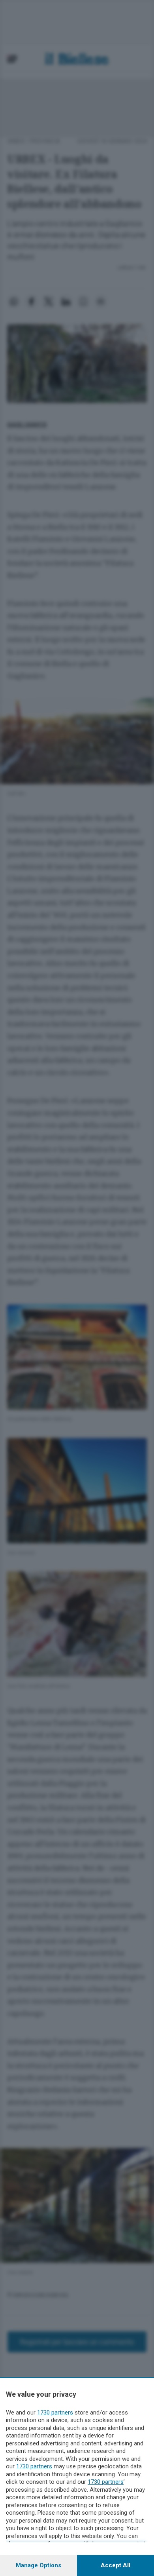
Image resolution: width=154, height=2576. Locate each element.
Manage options (38, 2565)
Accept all (115, 2565)
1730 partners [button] (55, 2413)
